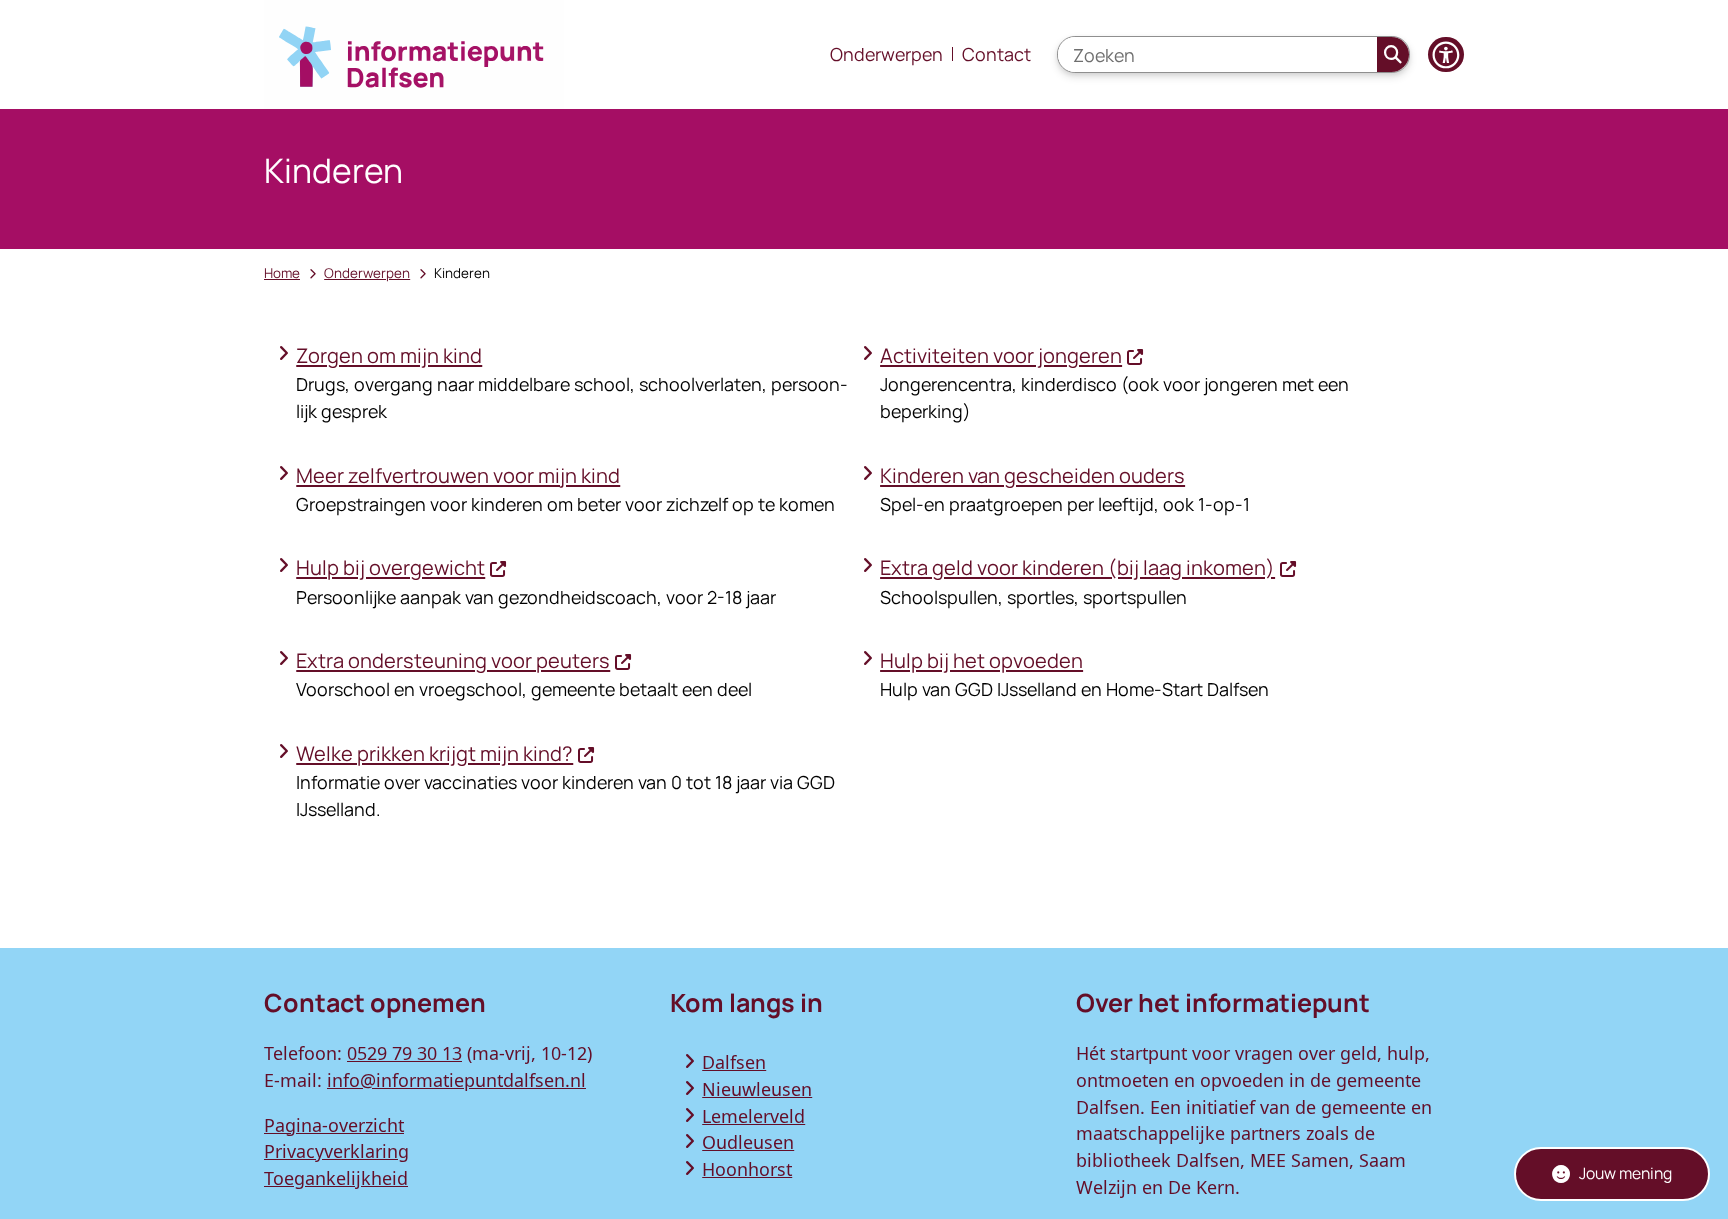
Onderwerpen (367, 273)
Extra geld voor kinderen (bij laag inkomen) (1077, 567)
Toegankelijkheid (336, 1178)
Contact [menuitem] (996, 54)
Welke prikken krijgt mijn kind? (434, 753)
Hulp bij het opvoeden (981, 660)
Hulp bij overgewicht (390, 567)
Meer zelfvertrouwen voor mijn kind (458, 475)
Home (282, 273)
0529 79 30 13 (404, 1053)
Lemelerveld (753, 1116)
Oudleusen (748, 1142)
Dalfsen (734, 1062)
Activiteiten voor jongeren (1001, 355)
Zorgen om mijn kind (389, 355)
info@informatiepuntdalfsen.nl (456, 1080)
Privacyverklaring (336, 1151)
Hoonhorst (747, 1169)
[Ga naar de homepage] (414, 54)
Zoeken (1393, 55)
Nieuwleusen (757, 1089)
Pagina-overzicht (334, 1125)
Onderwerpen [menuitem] (886, 54)
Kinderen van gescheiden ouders (1032, 475)
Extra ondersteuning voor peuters (453, 660)
